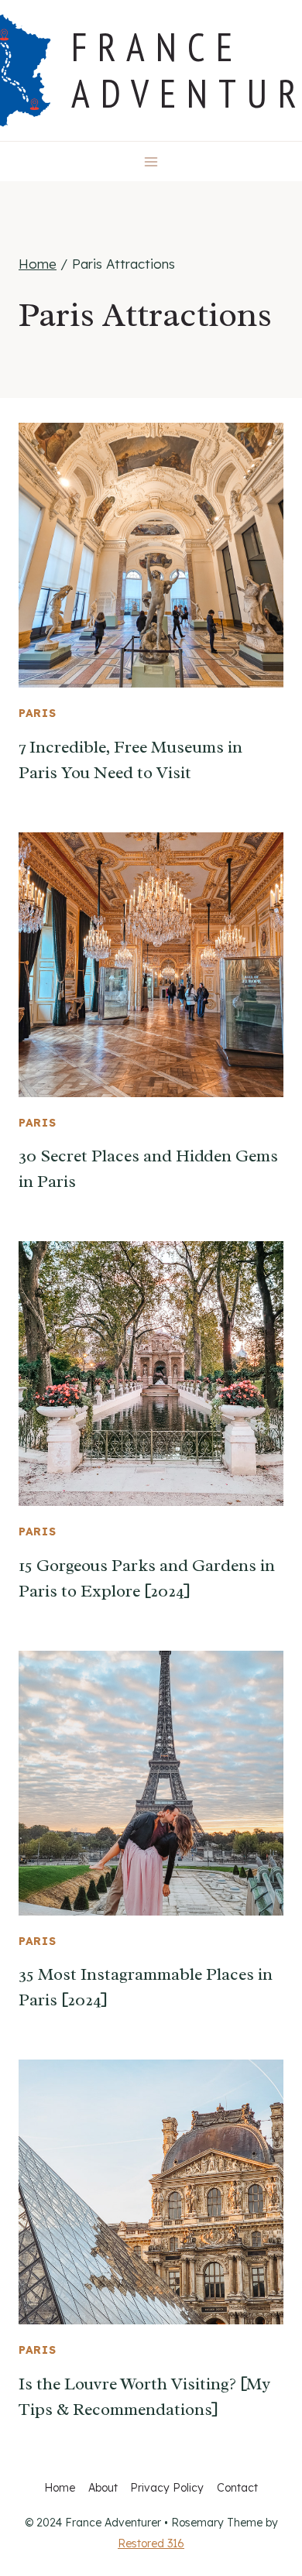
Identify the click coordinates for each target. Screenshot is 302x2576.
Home (60, 2488)
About (103, 2488)
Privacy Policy (167, 2488)
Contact (237, 2488)
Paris (38, 713)
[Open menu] (151, 161)
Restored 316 (151, 2543)
